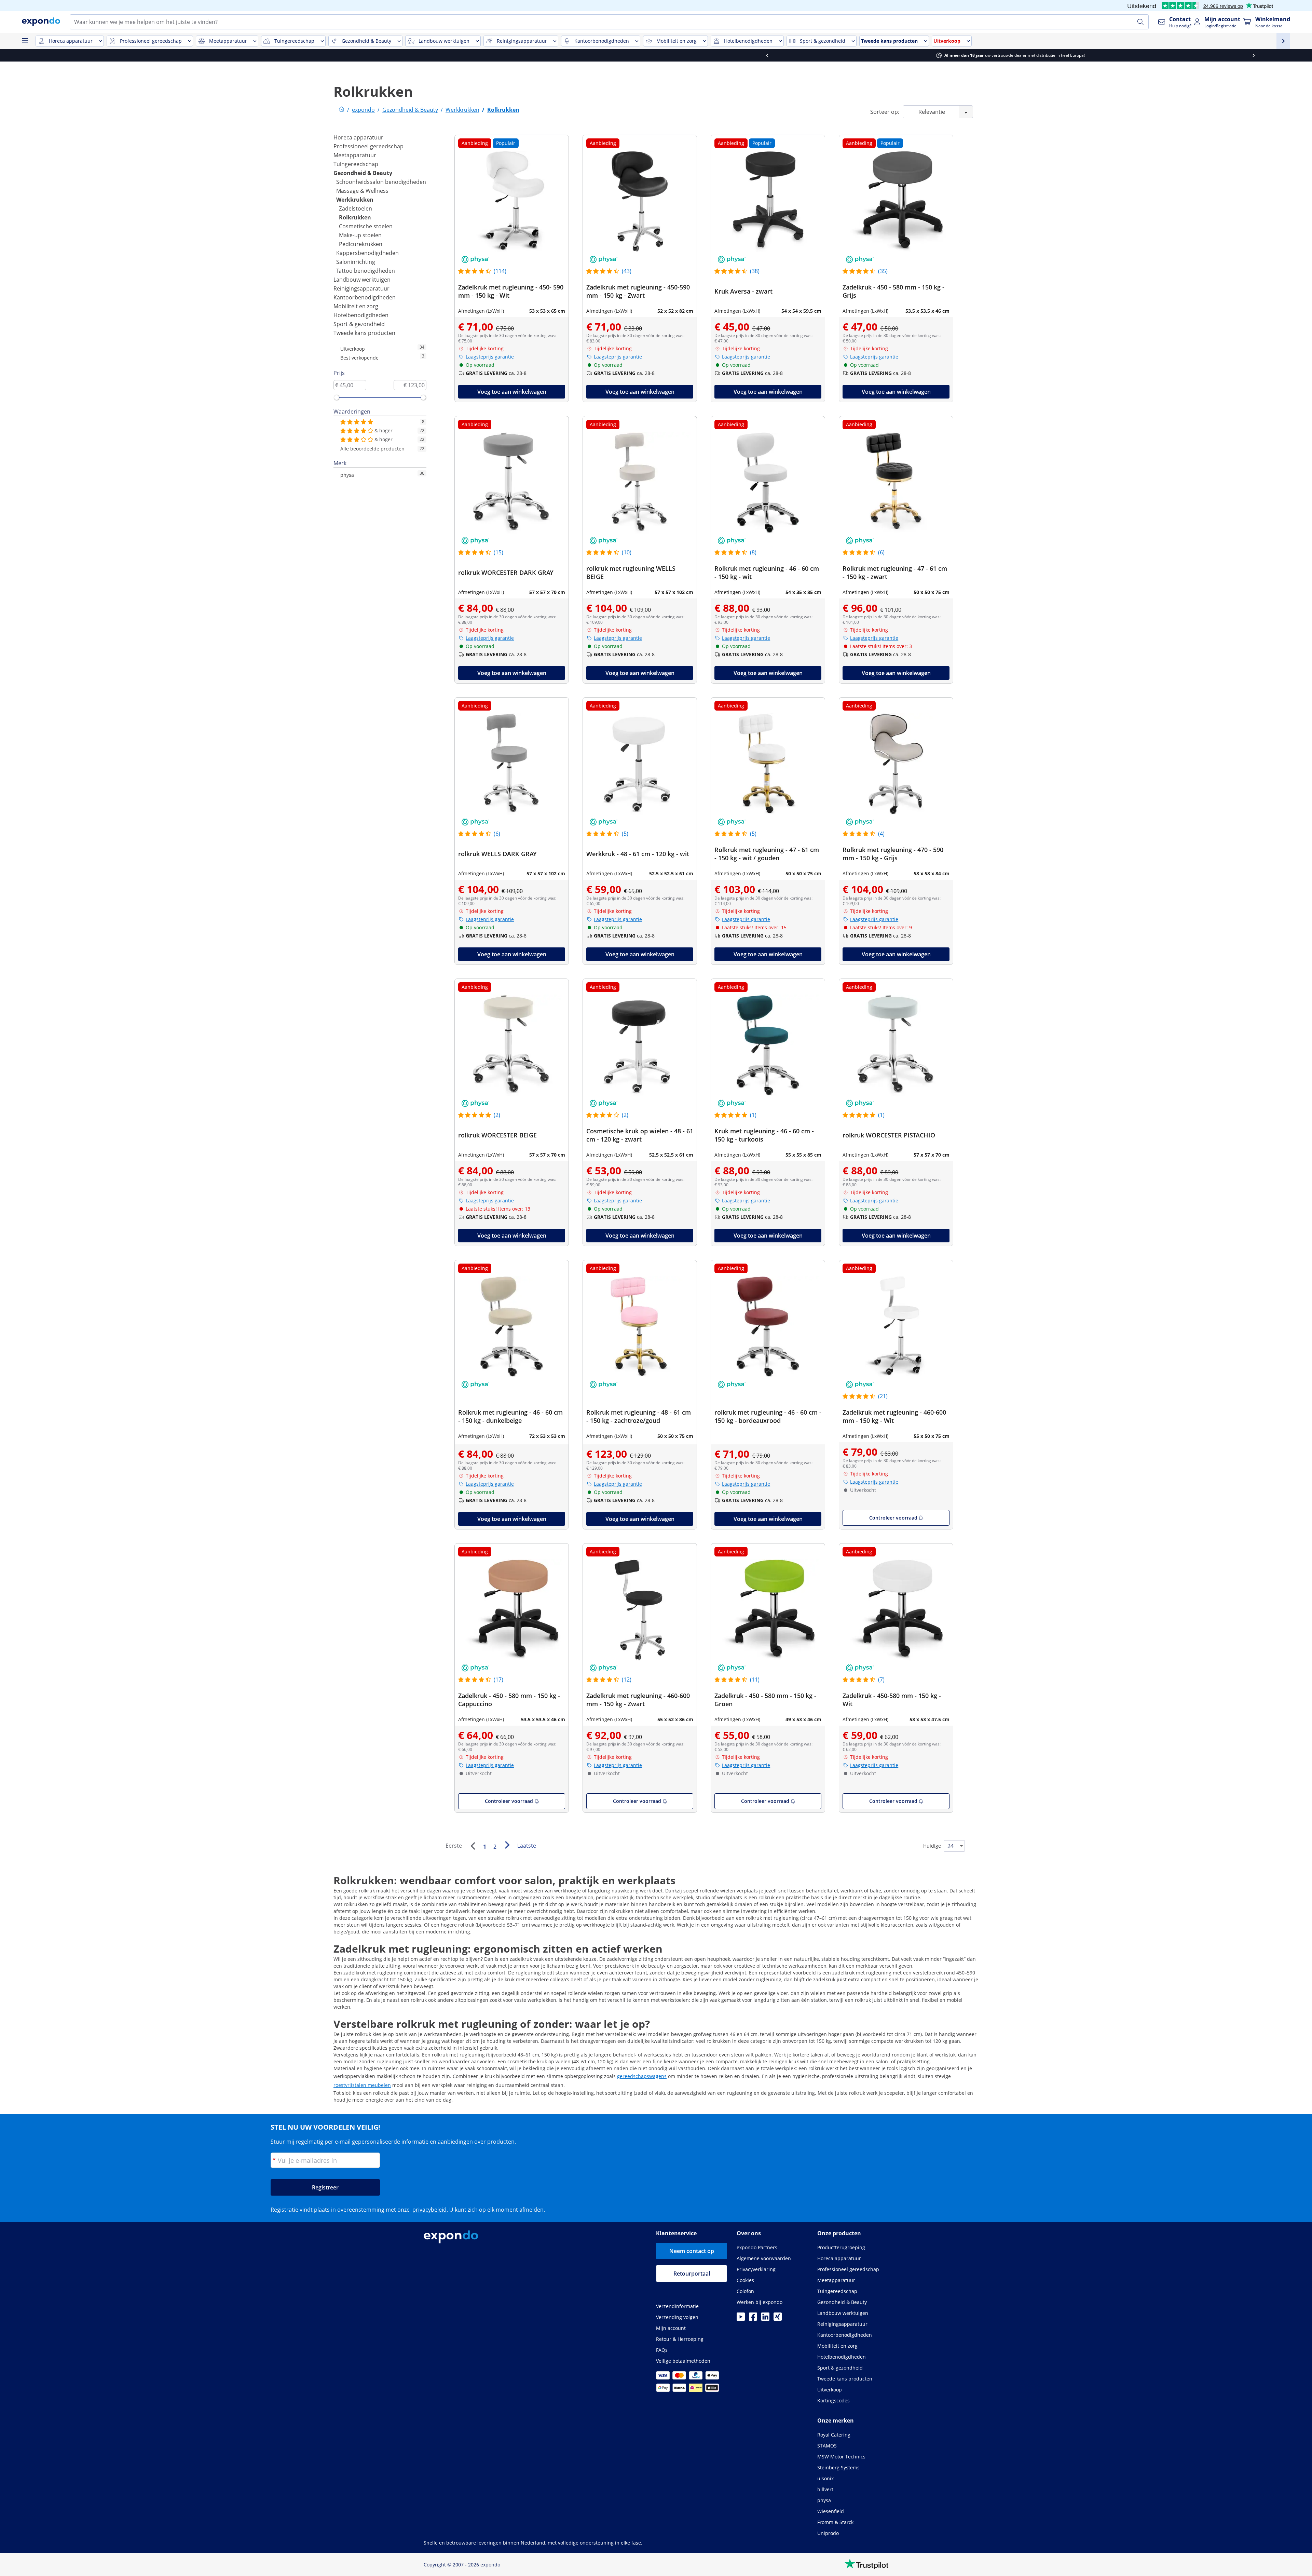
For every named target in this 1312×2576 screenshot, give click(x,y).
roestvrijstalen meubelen (362, 2085)
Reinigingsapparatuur (361, 288)
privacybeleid (429, 2210)
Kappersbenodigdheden (367, 253)
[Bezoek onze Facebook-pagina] (753, 2319)
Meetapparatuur (355, 155)
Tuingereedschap (356, 164)
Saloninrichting (356, 262)
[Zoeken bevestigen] (1140, 22)
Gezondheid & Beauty (363, 173)
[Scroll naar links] (413, 55)
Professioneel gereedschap (368, 146)
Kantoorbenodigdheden (365, 297)
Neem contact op (692, 2251)
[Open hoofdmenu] (25, 41)
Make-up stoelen (360, 235)
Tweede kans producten (364, 333)
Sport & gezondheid (359, 324)
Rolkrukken (355, 217)
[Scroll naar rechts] (899, 55)
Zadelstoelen (356, 208)
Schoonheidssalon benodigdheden (381, 182)
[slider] (337, 397)
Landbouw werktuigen (362, 280)
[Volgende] (507, 1845)
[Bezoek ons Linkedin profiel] (765, 2319)
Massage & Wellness (362, 191)
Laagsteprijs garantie (490, 357)
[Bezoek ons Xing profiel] (778, 2319)
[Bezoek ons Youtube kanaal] (741, 2319)
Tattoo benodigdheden (366, 271)
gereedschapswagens (642, 2076)
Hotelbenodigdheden (361, 315)
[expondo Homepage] (342, 110)
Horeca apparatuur (358, 137)
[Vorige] (473, 1846)
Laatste (527, 1846)
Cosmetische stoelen (366, 226)
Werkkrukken (355, 200)
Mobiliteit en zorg (356, 306)
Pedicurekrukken (361, 244)
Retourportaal (692, 2274)
